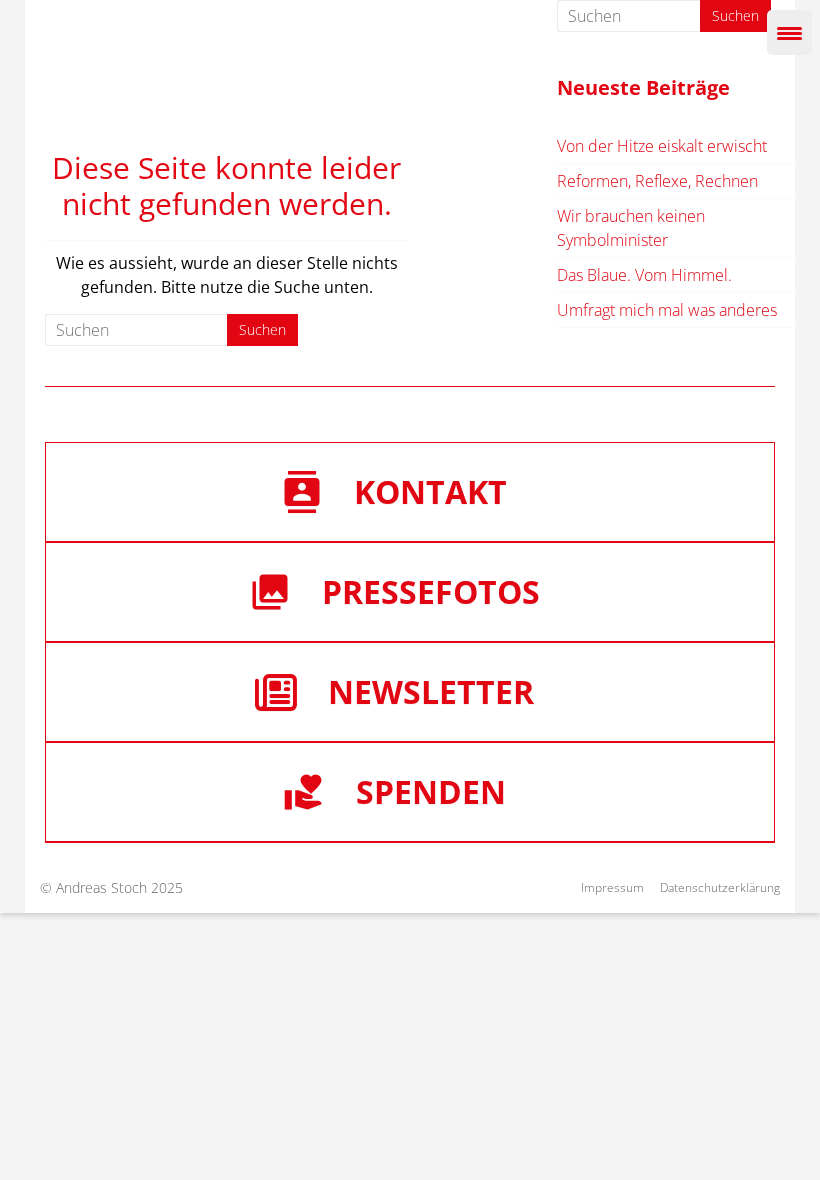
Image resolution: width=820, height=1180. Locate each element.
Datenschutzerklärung (720, 887)
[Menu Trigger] (789, 32)
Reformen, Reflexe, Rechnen (657, 181)
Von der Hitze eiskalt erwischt (662, 146)
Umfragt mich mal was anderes (667, 310)
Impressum (612, 887)
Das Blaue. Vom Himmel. (644, 275)
